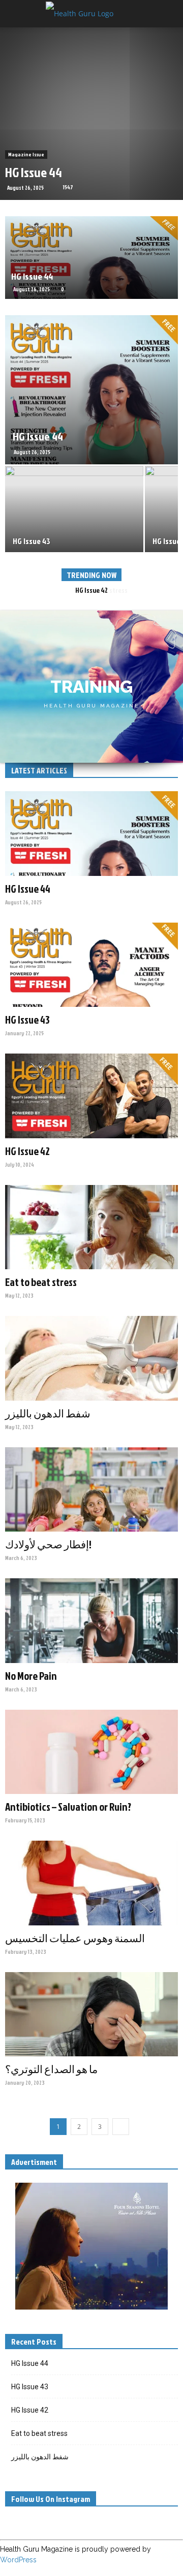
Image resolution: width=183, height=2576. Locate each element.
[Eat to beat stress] (91, 1227)
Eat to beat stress (91, 590)
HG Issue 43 (27, 1020)
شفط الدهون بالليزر (48, 1413)
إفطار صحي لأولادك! (48, 1544)
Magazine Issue (26, 154)
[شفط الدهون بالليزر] (91, 1358)
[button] (169, 14)
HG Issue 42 (27, 1151)
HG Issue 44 (34, 172)
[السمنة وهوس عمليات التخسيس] (91, 1883)
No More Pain (31, 1676)
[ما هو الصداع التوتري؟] (91, 2014)
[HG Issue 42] (91, 1096)
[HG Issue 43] (91, 965)
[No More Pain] (91, 1620)
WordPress (18, 2560)
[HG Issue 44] (91, 258)
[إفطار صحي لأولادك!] (91, 1489)
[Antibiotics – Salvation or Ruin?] (91, 1752)
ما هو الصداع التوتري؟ (51, 2069)
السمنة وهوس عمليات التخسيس (75, 1938)
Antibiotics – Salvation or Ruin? (68, 1807)
